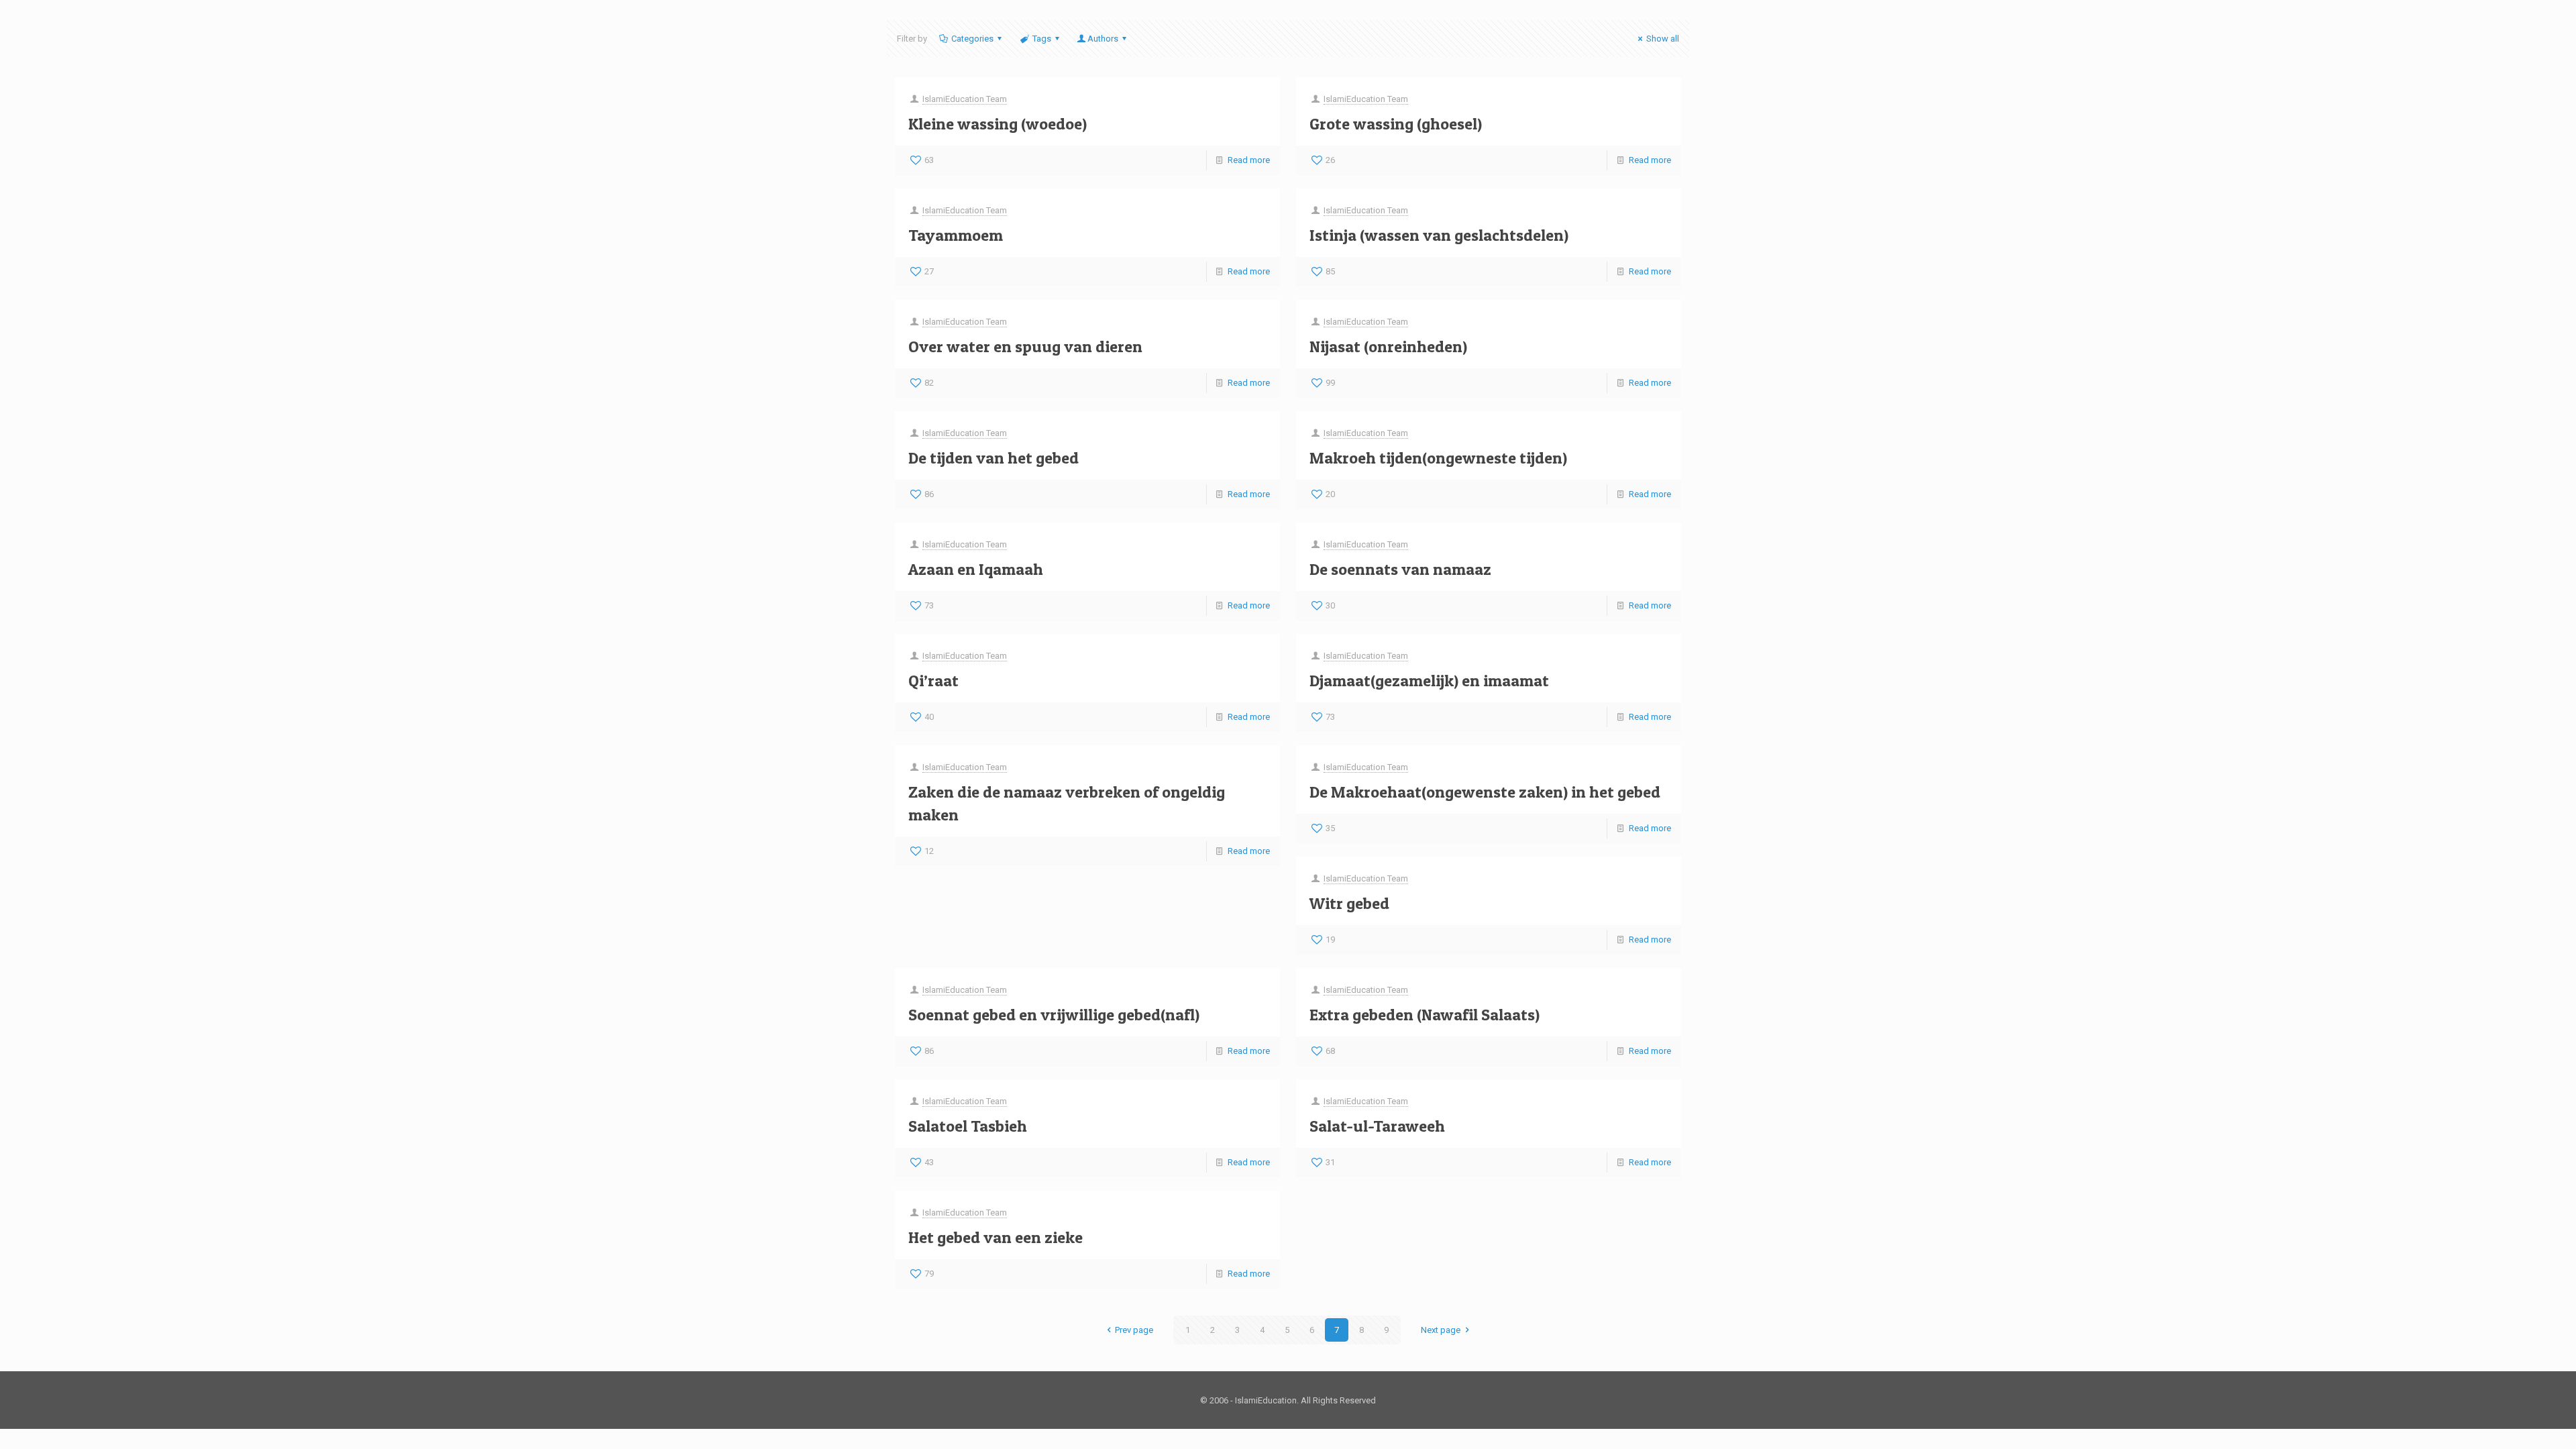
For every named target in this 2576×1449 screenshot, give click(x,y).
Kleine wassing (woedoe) (998, 124)
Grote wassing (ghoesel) (1396, 124)
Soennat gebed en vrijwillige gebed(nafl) (1054, 1015)
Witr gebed (1349, 903)
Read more (1249, 160)
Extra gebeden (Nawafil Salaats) (1425, 1015)
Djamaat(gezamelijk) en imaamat (1429, 681)
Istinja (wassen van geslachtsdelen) (1439, 235)
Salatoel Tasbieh (968, 1126)
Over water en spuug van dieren (1025, 346)
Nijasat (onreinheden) (1388, 346)
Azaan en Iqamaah (976, 569)
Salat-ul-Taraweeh (1377, 1126)
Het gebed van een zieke (996, 1237)
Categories (972, 39)
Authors (1103, 39)
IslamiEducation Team (965, 99)
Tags (1042, 39)
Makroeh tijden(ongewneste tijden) (1438, 458)
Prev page (1134, 1330)
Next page (1441, 1330)
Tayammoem (956, 235)
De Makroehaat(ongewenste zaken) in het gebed (1485, 792)
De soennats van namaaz (1400, 569)
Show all (1663, 39)
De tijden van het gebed (994, 458)
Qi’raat (933, 681)
